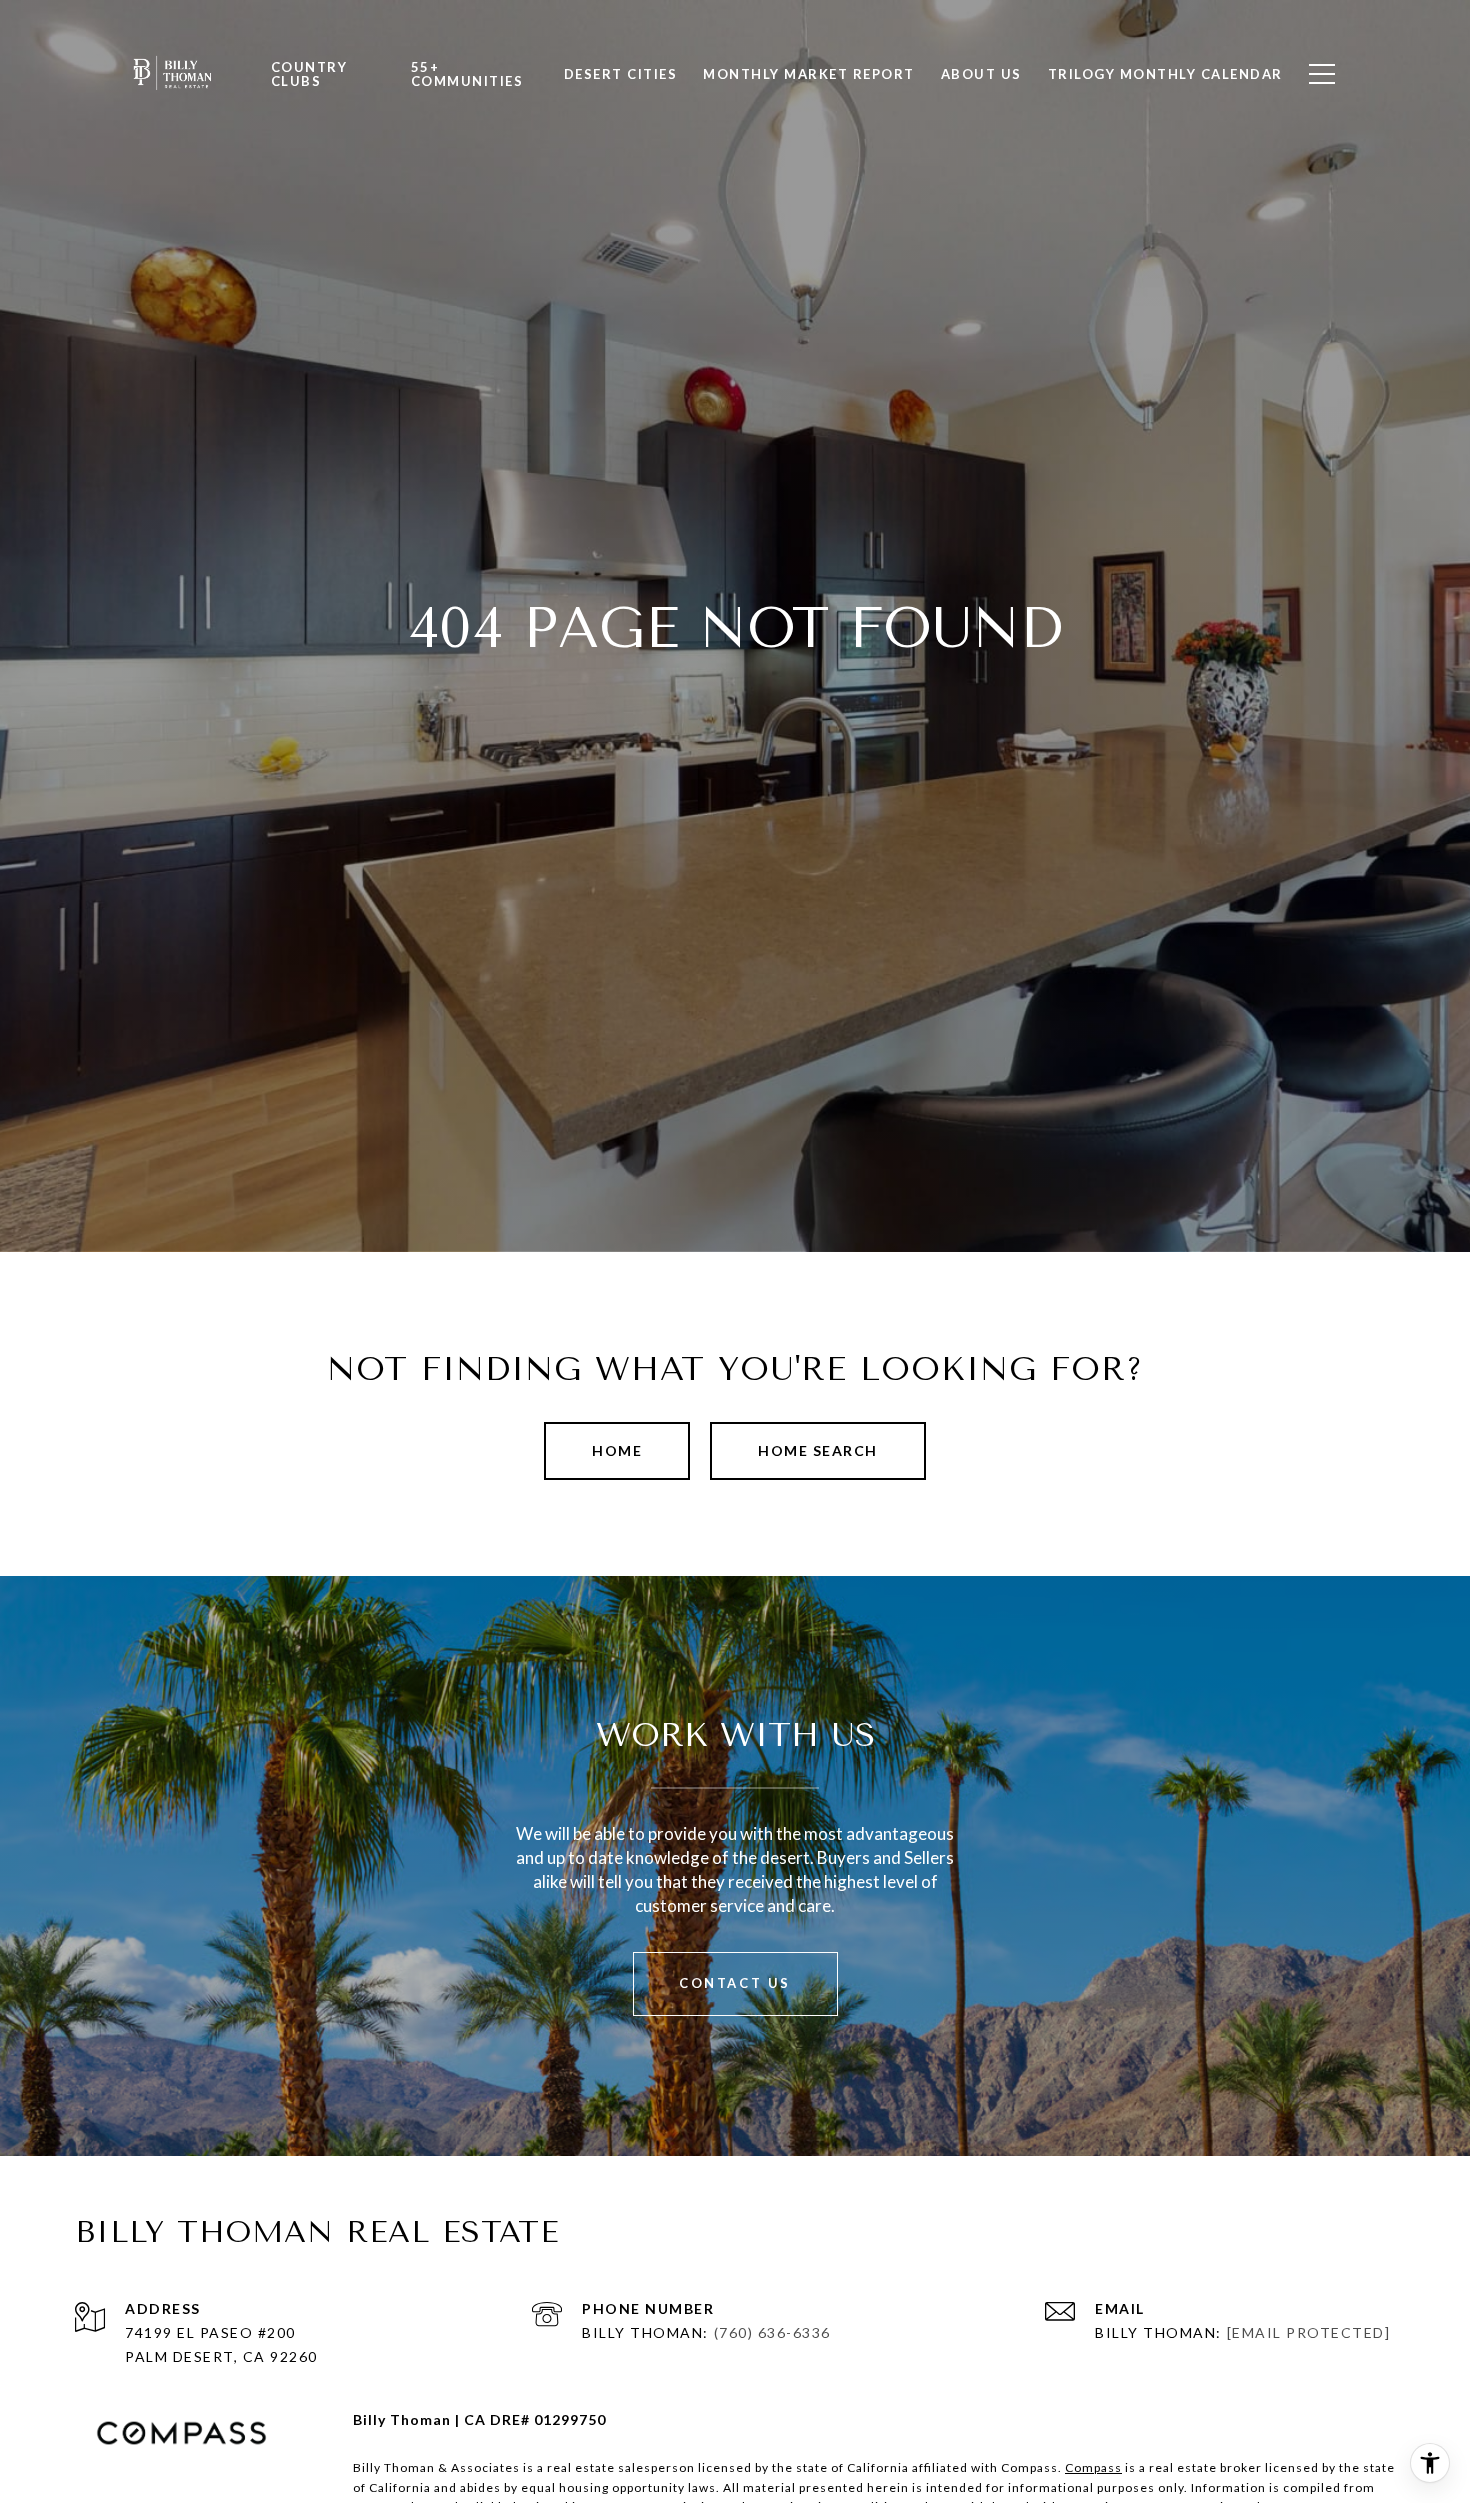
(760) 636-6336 (772, 2332)
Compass (1093, 2467)
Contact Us (735, 1983)
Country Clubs (309, 74)
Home (617, 1450)
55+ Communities (467, 74)
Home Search (818, 1450)
